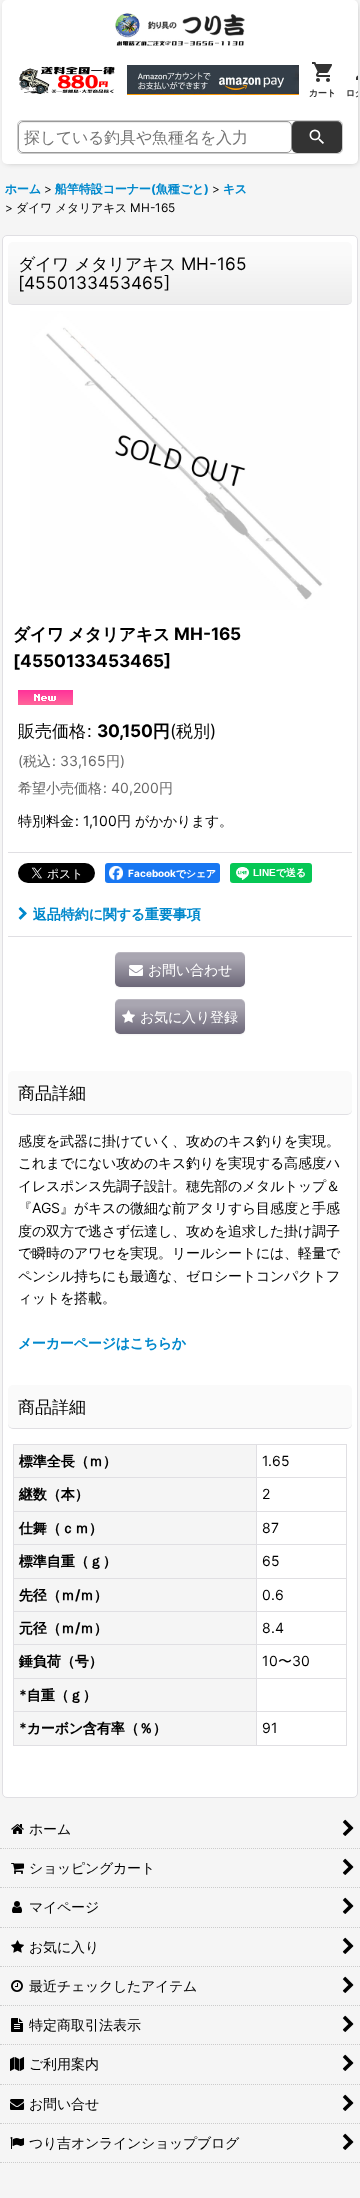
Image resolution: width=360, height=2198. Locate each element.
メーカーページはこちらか (102, 1342)
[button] (180, 1016)
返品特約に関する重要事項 (117, 913)
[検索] (317, 137)
